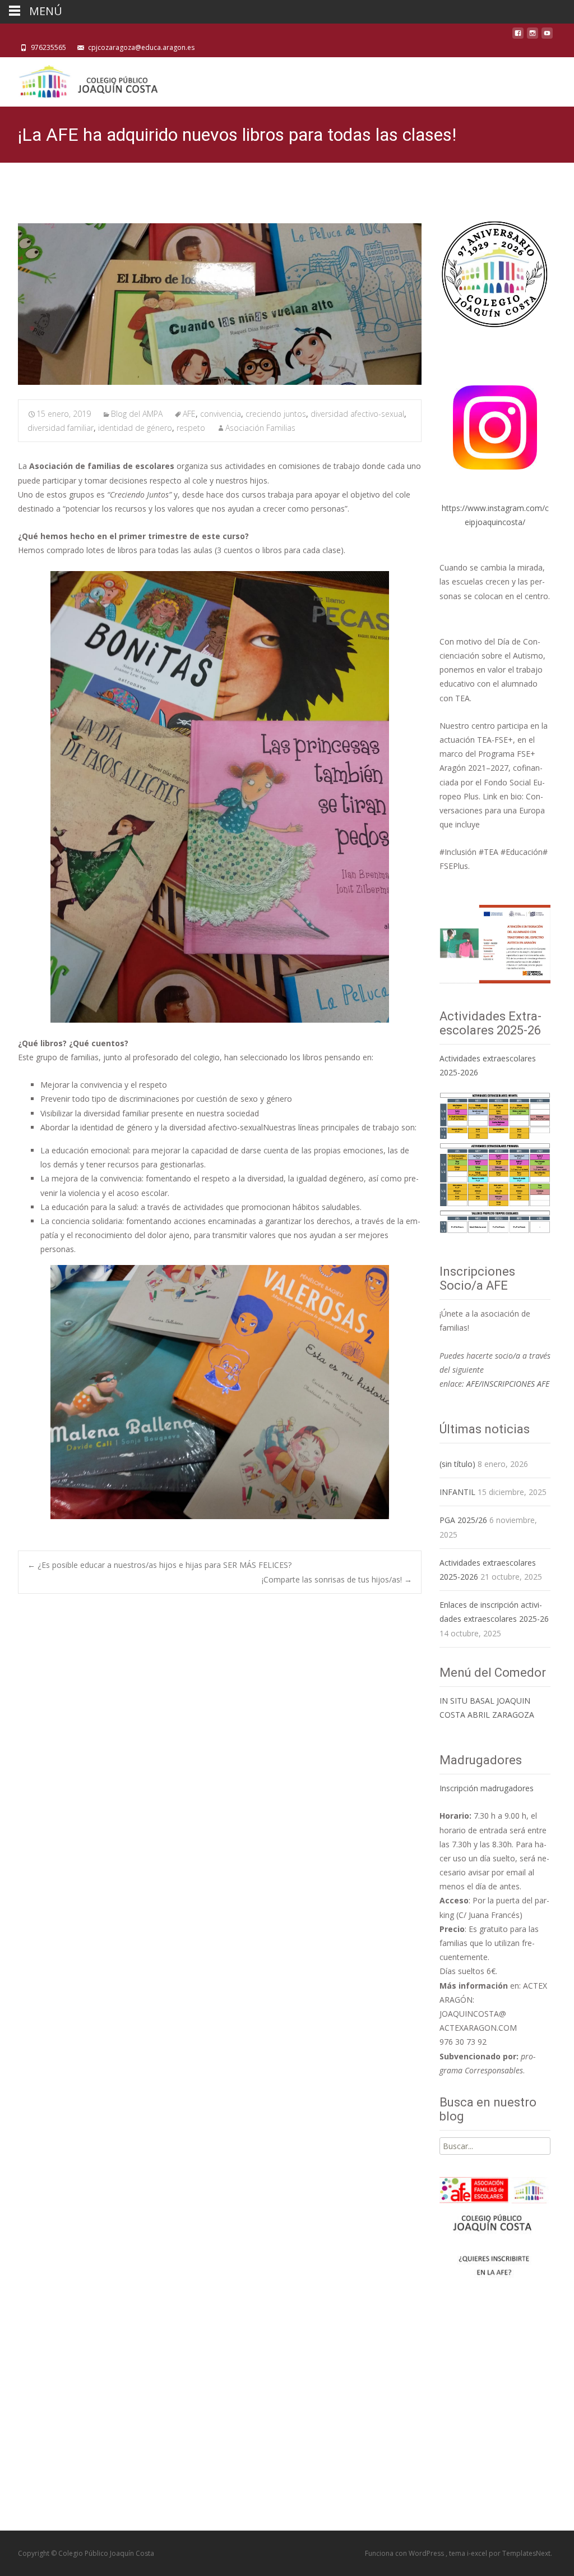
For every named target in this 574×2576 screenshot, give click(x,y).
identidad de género (135, 428)
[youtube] (547, 36)
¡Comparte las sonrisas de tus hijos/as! (337, 1579)
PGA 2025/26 (463, 1520)
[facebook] (518, 36)
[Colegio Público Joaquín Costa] (87, 80)
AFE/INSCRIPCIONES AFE (508, 1384)
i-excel (478, 2553)
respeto (191, 428)
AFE (189, 414)
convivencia (221, 414)
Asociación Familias (260, 428)
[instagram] (533, 36)
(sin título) (457, 1464)
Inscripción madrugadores (487, 1788)
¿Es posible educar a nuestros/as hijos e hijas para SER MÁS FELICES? (159, 1565)
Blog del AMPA (137, 414)
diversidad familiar (61, 428)
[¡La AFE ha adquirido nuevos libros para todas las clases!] (220, 304)
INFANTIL (457, 1492)
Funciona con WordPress (405, 2553)
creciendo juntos (276, 414)
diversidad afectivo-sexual (357, 414)
